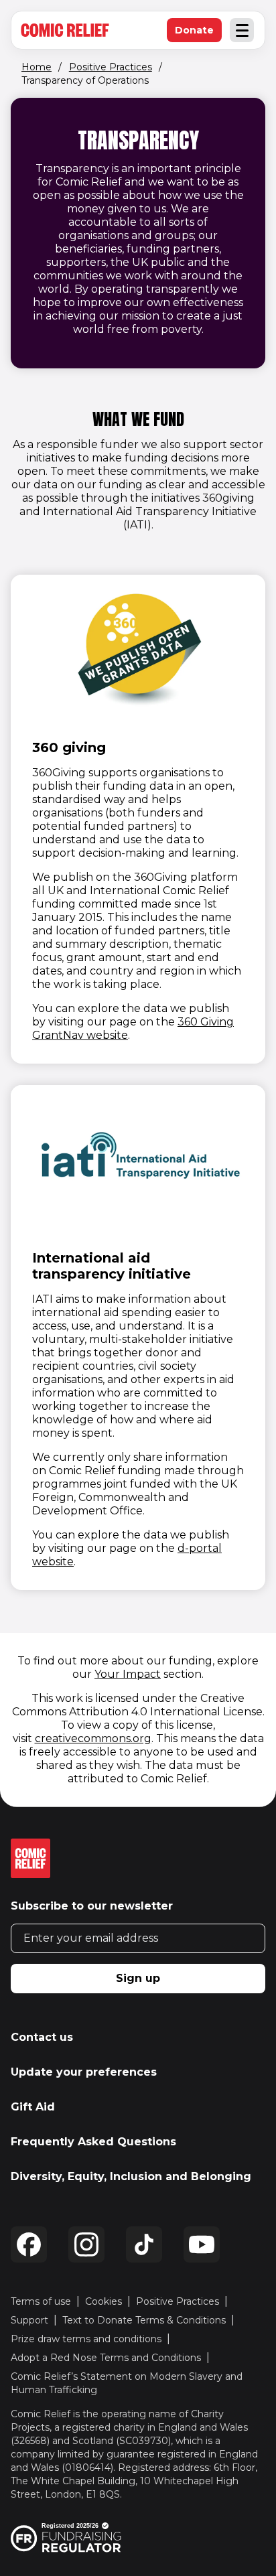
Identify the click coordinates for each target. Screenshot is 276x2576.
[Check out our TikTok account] (144, 2244)
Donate (198, 33)
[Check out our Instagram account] (86, 2244)
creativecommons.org (93, 1738)
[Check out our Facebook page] (29, 2244)
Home (37, 67)
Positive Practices (111, 67)
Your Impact (128, 1674)
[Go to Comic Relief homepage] (65, 30)
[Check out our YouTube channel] (202, 2244)
